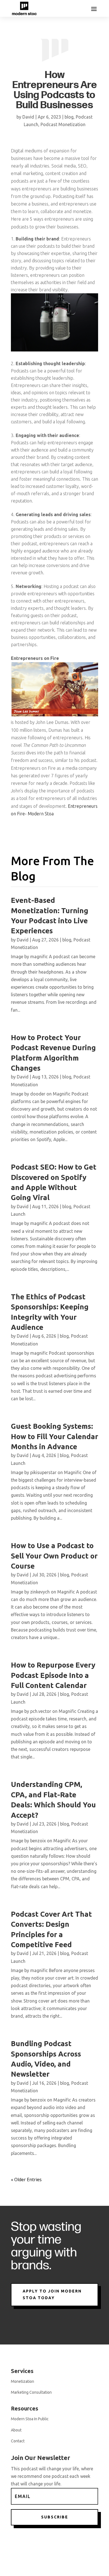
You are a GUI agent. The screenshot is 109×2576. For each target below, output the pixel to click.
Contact (18, 2441)
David (28, 117)
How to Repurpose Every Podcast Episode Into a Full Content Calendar (53, 1675)
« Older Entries (26, 2180)
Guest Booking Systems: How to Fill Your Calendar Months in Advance (54, 1436)
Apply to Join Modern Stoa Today (52, 2294)
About (16, 2430)
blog (69, 117)
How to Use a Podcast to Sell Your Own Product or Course (54, 1556)
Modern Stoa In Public (30, 2419)
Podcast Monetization (63, 124)
